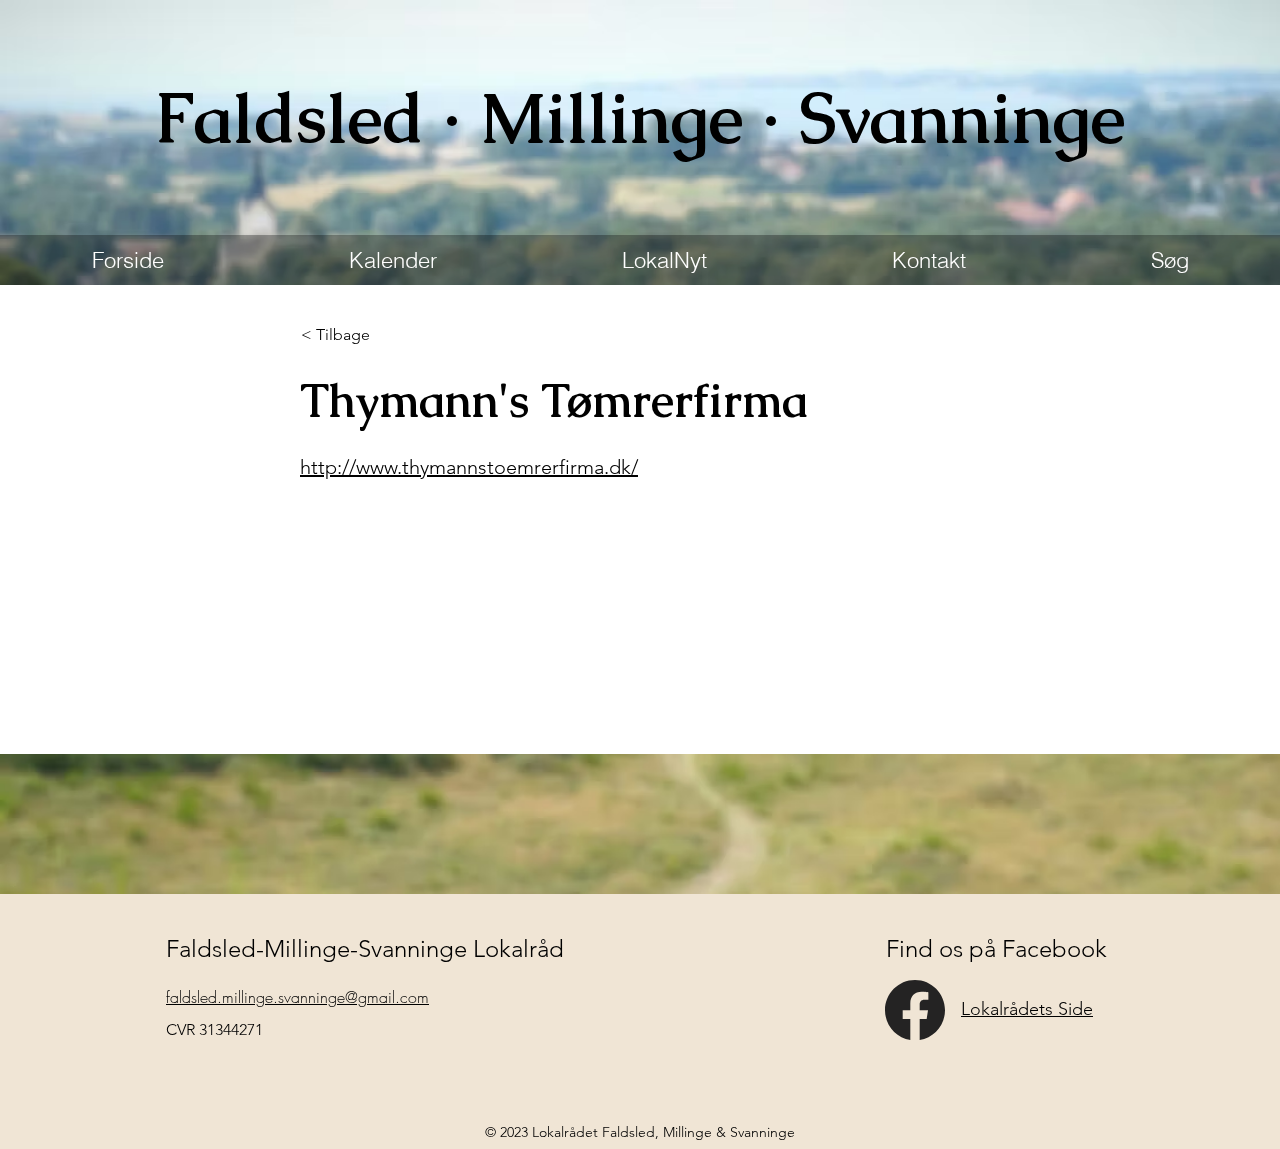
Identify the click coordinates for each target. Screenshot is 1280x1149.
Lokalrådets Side (1027, 1009)
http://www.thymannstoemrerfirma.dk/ (469, 467)
